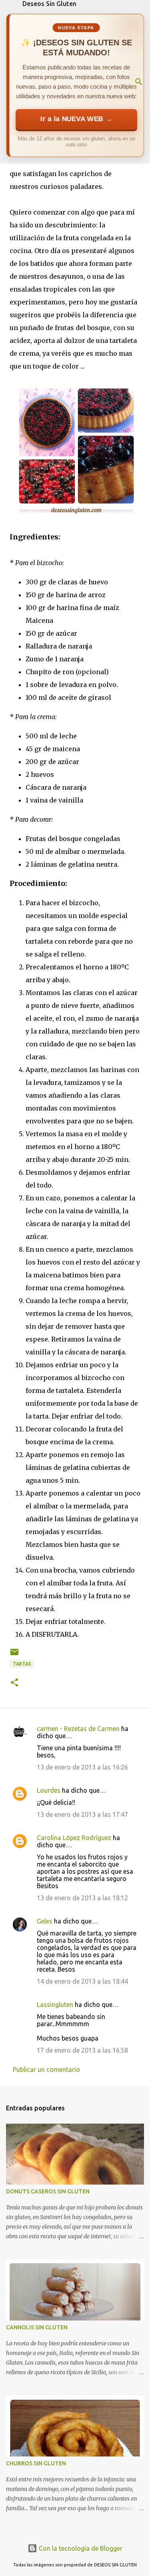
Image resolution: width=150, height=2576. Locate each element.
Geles (45, 1921)
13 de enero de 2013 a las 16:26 (82, 1767)
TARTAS (22, 1664)
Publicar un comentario (46, 2069)
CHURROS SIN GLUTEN (36, 2463)
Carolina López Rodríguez (74, 1838)
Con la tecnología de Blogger (80, 2548)
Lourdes (49, 1790)
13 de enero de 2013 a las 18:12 (82, 1898)
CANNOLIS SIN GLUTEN (37, 2327)
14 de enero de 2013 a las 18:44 (82, 1981)
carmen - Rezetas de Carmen (78, 1729)
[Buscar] (139, 82)
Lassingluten (55, 2004)
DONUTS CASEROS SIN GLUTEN (48, 2191)
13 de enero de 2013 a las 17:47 (82, 1814)
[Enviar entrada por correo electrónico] (14, 1655)
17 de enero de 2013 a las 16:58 (82, 2050)
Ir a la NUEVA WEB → (76, 119)
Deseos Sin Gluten (49, 4)
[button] (14, 1683)
